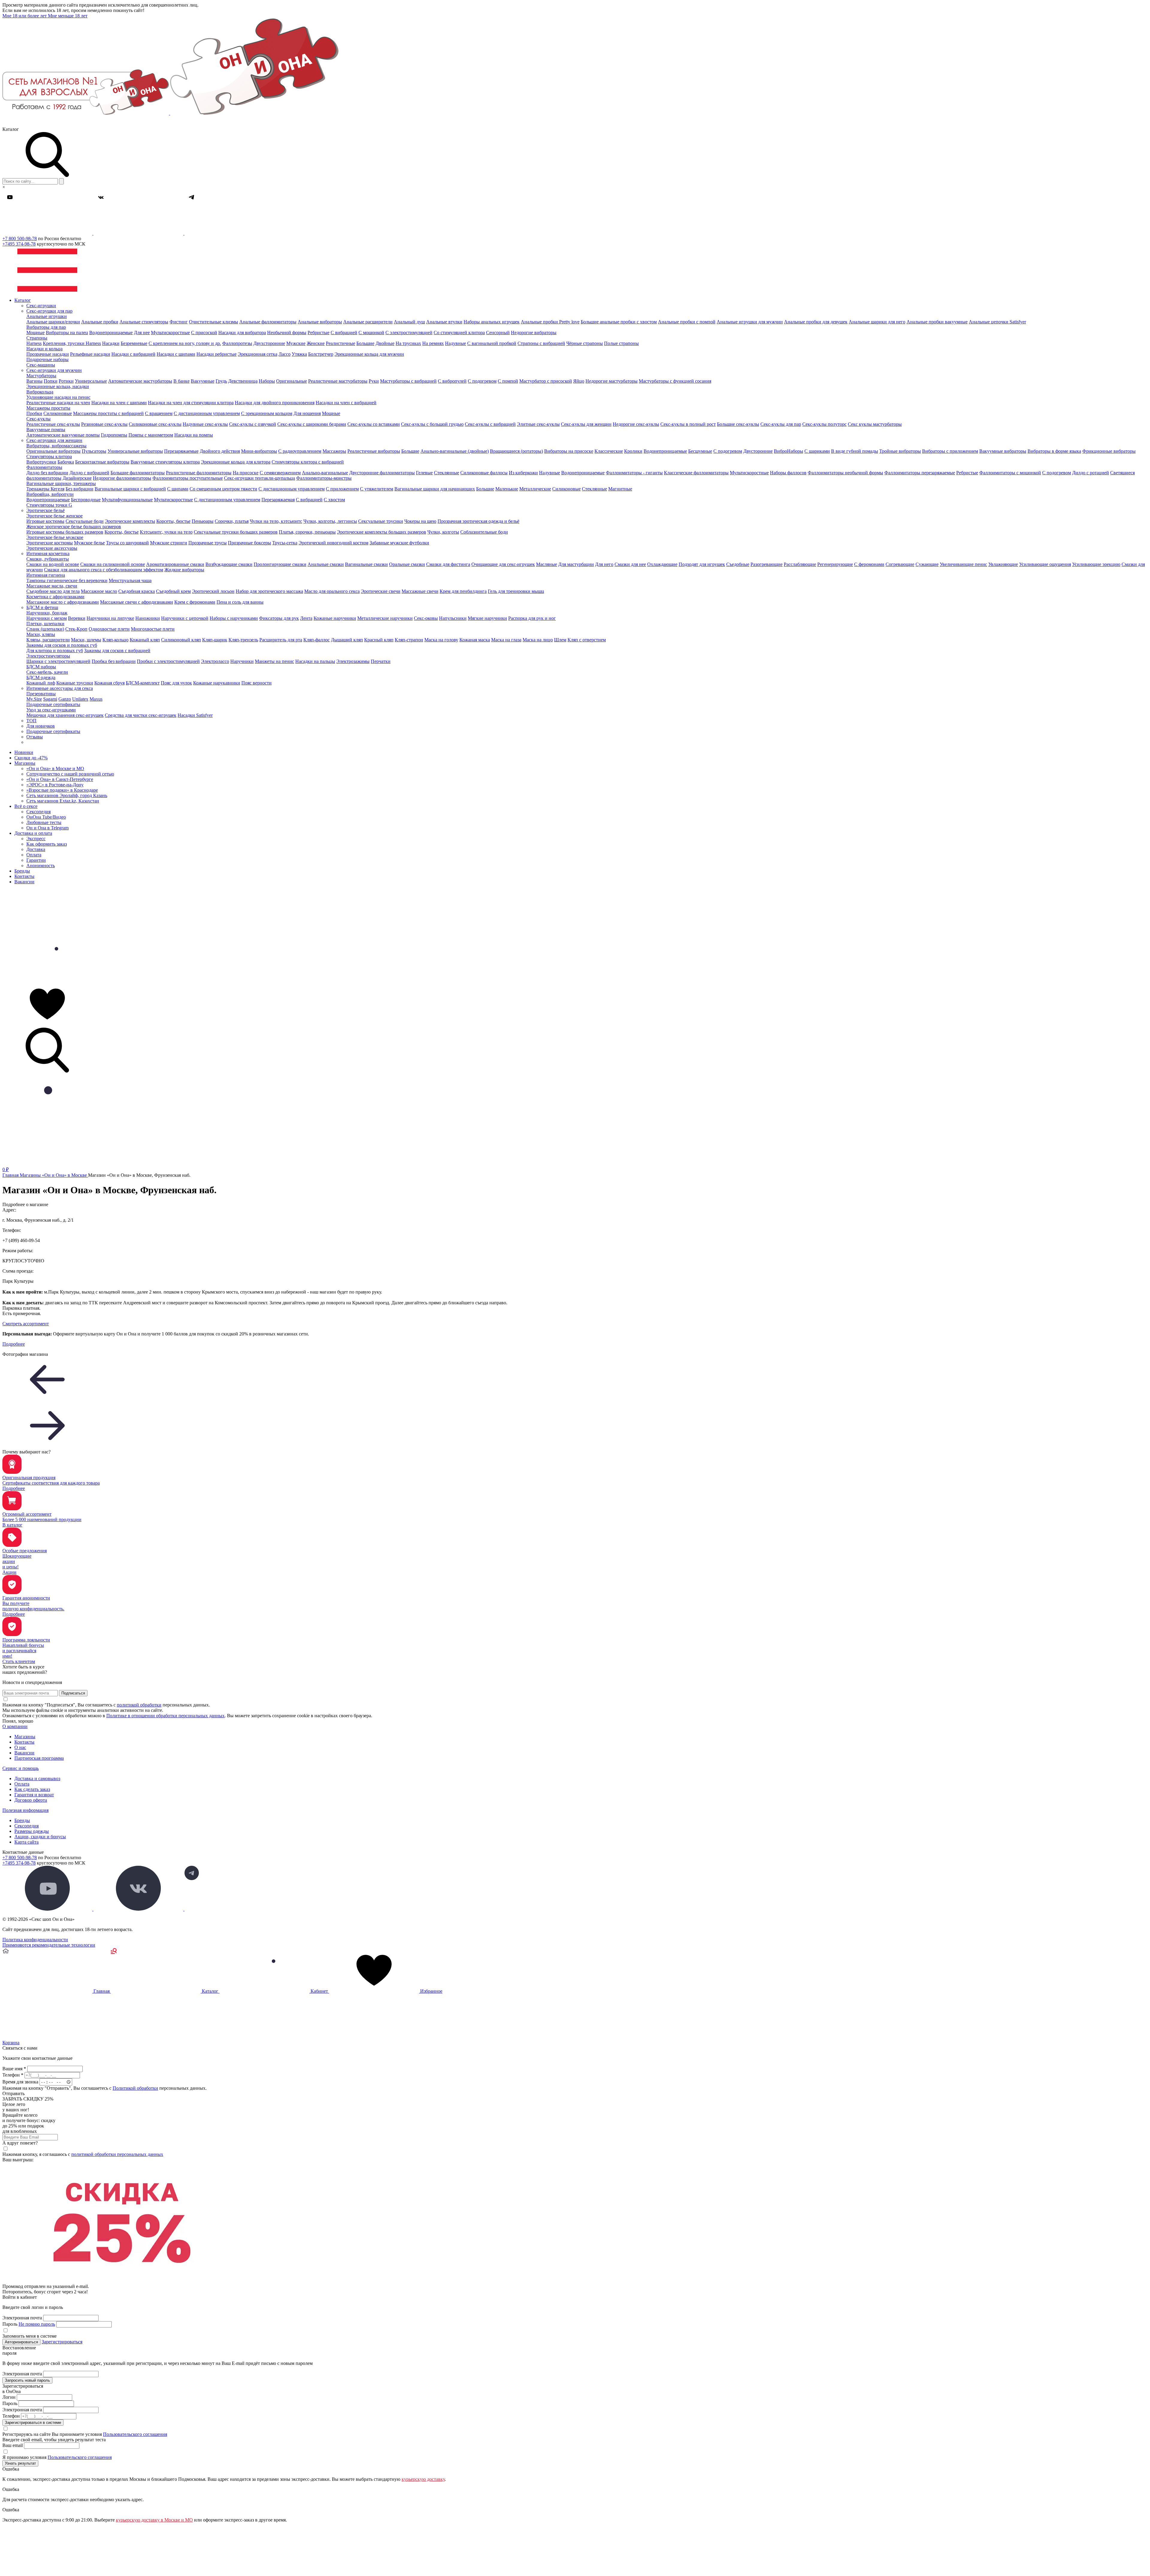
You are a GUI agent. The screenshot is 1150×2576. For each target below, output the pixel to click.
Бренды (22, 871)
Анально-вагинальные (325, 473)
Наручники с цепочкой (185, 618)
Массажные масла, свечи (52, 586)
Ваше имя (14, 2069)
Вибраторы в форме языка (1054, 451)
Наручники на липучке (110, 618)
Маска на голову (441, 640)
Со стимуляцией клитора (459, 333)
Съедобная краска (137, 591)
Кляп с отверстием (587, 640)
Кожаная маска (475, 640)
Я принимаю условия (57, 2457)
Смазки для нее (630, 564)
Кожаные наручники (335, 618)
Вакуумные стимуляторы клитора (165, 462)
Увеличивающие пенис (963, 564)
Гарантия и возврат (34, 1795)
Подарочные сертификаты (53, 704)
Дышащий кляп (347, 640)
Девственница (243, 381)
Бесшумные (700, 451)
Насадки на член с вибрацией (346, 403)
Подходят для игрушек (702, 564)
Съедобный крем (173, 591)
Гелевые (424, 473)
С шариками (817, 451)
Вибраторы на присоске (569, 451)
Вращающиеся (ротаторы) (516, 451)
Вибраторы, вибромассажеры (56, 446)
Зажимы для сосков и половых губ (62, 645)
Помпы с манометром (151, 435)
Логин (9, 2397)
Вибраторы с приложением (950, 451)
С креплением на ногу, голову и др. (185, 343)
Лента (306, 618)
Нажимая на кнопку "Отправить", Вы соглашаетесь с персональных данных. (105, 2088)
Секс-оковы (426, 618)
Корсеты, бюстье (173, 521)
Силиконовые (58, 413)
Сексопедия (38, 812)
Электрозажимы (353, 661)
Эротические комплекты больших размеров (382, 532)
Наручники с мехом (47, 618)
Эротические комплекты (130, 521)
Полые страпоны (621, 343)
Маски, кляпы (41, 634)
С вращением (159, 413)
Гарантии (36, 860)
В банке (181, 381)
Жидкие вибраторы (184, 570)
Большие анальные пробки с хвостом (619, 322)
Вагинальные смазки (366, 564)
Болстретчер (321, 354)
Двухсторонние (269, 343)
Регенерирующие (835, 564)
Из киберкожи (523, 473)
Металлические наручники (385, 618)
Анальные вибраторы (320, 322)
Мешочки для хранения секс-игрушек (65, 715)
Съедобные (738, 564)
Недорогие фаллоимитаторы (122, 478)
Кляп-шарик (215, 640)
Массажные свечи (420, 591)
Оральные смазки (407, 564)
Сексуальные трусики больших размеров (236, 532)
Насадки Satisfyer (195, 715)
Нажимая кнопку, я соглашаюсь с (83, 2154)
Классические (609, 451)
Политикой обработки (135, 2088)
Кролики (633, 451)
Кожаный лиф (41, 683)
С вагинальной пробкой (492, 343)
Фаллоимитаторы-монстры (324, 478)
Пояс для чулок (176, 683)
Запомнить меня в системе (29, 2336)
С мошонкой (371, 333)
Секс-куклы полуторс (824, 424)
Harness (34, 343)
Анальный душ (409, 322)
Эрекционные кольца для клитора (236, 462)
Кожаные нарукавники (217, 683)
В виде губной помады (855, 451)
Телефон (13, 2075)
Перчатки (381, 661)
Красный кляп (379, 640)
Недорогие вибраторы (534, 333)
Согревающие (900, 564)
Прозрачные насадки (48, 354)
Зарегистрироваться (62, 2342)
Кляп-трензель (243, 640)
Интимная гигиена (46, 575)
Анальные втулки (444, 322)
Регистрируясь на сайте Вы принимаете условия (85, 2434)
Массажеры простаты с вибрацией (108, 413)
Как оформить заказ (47, 844)
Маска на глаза (506, 640)
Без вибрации (80, 489)
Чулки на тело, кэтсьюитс (276, 521)
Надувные (456, 343)
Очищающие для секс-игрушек (503, 564)
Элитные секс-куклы (538, 424)
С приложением (342, 489)
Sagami (50, 699)
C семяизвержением (280, 473)
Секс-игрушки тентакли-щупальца (259, 478)
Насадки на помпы (194, 435)
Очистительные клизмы (214, 322)
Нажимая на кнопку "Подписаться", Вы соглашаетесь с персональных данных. (106, 1705)
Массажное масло (99, 591)
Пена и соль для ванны (240, 602)
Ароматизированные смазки (175, 564)
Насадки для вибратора (242, 333)
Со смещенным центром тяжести (223, 489)
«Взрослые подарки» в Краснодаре (62, 790)
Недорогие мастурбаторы (612, 381)
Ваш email (13, 2445)
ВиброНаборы (789, 451)
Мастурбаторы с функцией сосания (675, 381)
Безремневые (134, 343)
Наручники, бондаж (47, 613)
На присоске (246, 473)
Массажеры (334, 451)
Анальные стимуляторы (144, 322)
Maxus (96, 699)
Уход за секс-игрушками (51, 710)
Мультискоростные (170, 333)
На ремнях (433, 343)
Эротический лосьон (213, 591)
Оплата (34, 855)
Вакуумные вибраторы (1003, 451)
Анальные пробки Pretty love (550, 322)
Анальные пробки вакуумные (937, 322)
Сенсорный (498, 333)
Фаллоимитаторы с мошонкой (1010, 473)
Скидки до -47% (31, 758)
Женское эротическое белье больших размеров (74, 527)
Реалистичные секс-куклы (53, 424)
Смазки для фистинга (448, 564)
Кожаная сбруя (109, 683)
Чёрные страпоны (585, 343)
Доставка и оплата (33, 833)
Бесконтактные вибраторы (102, 462)
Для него (604, 564)
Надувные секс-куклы (205, 424)
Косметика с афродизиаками (55, 597)
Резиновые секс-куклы (104, 424)
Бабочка (66, 462)
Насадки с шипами (176, 354)
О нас (20, 1747)
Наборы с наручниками (234, 618)
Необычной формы (287, 333)
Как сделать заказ (32, 1789)
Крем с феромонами (195, 602)
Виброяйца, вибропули (50, 494)
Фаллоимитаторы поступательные (188, 478)
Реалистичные (341, 343)
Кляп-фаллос (317, 640)
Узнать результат (20, 2463)
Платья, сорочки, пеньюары (307, 532)
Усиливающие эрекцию (1096, 564)
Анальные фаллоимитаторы (268, 322)
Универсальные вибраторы (135, 451)
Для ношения (307, 413)
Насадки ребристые (217, 354)
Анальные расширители (368, 322)
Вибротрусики (41, 462)
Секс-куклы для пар (781, 424)
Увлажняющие (1003, 564)
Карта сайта (27, 1842)
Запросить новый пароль (27, 2380)
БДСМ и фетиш (42, 607)
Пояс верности (257, 683)
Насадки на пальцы (315, 661)
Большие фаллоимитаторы (138, 473)
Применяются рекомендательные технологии (49, 1945)
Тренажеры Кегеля (45, 489)
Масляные (547, 564)
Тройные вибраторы (900, 451)
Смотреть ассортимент (26, 1324)
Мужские (296, 343)
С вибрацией (344, 333)
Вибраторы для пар (46, 327)
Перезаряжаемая (278, 500)
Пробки (34, 413)
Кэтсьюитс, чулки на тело (166, 532)
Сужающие (927, 564)
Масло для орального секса (332, 591)
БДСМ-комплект (143, 683)
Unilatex (80, 699)
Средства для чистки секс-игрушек (141, 715)
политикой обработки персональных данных (117, 2154)
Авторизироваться (21, 2342)
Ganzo (65, 699)
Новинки (24, 752)
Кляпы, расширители (48, 640)
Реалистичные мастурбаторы (338, 381)
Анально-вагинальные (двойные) (455, 451)
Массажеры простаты (48, 408)
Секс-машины (41, 365)
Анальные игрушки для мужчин (750, 322)
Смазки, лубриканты (48, 559)
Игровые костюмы (45, 521)
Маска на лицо (538, 640)
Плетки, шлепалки (45, 624)
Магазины (25, 763)
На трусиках (408, 343)
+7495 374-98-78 (19, 244)
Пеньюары (203, 521)
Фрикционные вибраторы (1109, 451)
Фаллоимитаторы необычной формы (845, 473)
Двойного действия (220, 451)
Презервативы (41, 694)
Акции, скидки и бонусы (40, 1837)
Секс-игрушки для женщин (54, 440)
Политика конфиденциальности (35, 1940)
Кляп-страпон (409, 640)
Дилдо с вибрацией (89, 473)
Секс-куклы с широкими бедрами (312, 424)
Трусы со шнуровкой (127, 543)
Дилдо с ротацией (1091, 473)
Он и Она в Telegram (47, 828)
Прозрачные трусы (208, 543)
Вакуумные (203, 381)
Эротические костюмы (50, 543)
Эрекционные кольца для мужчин (369, 354)
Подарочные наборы (47, 359)
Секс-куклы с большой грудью (432, 424)
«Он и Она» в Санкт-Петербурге (60, 779)
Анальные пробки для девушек (816, 322)
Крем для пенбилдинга (463, 591)
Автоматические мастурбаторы (140, 381)
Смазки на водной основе (53, 564)
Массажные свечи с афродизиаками (137, 602)
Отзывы (35, 737)
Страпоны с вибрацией (541, 343)
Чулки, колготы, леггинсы (330, 521)
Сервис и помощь (21, 1768)
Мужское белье (89, 543)
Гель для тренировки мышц (516, 591)
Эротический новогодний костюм (333, 543)
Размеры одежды (32, 1831)
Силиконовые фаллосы (484, 473)
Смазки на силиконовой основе (113, 564)
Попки (51, 381)
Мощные (35, 333)
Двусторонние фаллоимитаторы (382, 473)
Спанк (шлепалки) (45, 629)
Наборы (267, 381)
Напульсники (453, 618)
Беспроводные (86, 500)
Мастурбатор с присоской (546, 381)
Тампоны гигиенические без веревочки (67, 580)
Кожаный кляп (145, 640)
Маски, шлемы (86, 640)
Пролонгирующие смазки (280, 564)
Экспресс (36, 839)
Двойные (385, 343)
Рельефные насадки (90, 354)
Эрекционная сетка (258, 354)
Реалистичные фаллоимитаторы (199, 473)
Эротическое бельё (46, 510)
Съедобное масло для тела (53, 591)
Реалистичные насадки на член (58, 403)
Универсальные (91, 381)
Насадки (111, 343)
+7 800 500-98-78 (20, 238)
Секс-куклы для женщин (586, 424)
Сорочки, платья (232, 521)
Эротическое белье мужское (55, 537)
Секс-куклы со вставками (374, 424)
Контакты (24, 876)
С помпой (508, 381)
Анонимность (41, 866)
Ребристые (318, 333)
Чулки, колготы (443, 532)
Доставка (36, 849)
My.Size (34, 699)
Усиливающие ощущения (1045, 564)
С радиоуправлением (300, 451)
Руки (374, 381)
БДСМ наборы (41, 667)
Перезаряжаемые (181, 451)
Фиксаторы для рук (279, 618)
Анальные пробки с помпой (687, 322)
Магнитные (620, 489)
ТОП (31, 721)
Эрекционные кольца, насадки (58, 386)
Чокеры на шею (420, 521)
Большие (365, 343)
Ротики (66, 381)
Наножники (148, 618)
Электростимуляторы (48, 656)
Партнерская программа (39, 1758)
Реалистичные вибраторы (374, 451)
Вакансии (24, 882)
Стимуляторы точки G (49, 505)
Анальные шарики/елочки (53, 322)
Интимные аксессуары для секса (60, 688)
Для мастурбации (576, 564)
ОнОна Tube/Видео (46, 817)
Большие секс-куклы (738, 424)
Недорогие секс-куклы (636, 424)
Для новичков (41, 726)
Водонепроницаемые (111, 333)
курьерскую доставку (423, 2479)
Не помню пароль (37, 2324)
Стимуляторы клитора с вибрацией (308, 462)
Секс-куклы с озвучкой (253, 424)
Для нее (142, 333)
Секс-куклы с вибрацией (490, 424)
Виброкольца (40, 392)
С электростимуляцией (409, 333)
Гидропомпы (114, 435)
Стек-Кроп (76, 629)
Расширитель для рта (281, 640)
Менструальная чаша (130, 580)
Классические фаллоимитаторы (696, 473)
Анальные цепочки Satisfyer (997, 322)
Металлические (535, 489)
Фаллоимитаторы (44, 467)
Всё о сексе (26, 806)
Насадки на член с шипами (119, 403)
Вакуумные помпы (46, 430)
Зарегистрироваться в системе (33, 2423)
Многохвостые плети (153, 629)
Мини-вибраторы (259, 451)
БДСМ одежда (41, 677)
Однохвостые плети (109, 629)
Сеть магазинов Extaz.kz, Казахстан (63, 801)
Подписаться (73, 1693)
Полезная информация (25, 1810)
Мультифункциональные (127, 500)
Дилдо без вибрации (47, 473)
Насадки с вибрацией (133, 354)
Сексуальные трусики (381, 521)
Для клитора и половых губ (55, 651)
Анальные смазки (326, 564)
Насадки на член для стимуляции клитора (191, 403)
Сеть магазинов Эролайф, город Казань (67, 795)
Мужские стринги (169, 543)
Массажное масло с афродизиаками (63, 602)
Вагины (34, 381)
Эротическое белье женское (55, 516)
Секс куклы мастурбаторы (875, 424)
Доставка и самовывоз (37, 1778)
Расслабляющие (800, 564)
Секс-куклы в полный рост (688, 424)
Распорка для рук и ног (532, 618)
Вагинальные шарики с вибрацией (130, 489)
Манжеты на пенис (274, 661)
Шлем (560, 640)
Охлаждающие (662, 564)
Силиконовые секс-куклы (155, 424)
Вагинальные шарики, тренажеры (61, 483)
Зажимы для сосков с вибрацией (117, 651)
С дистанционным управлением (207, 413)
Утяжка (299, 354)
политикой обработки (139, 1705)
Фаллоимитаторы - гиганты (634, 473)
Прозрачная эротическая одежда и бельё (478, 521)
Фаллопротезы (237, 343)
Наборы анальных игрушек (492, 322)
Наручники (242, 661)
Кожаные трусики (75, 683)
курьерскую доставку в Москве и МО (154, 2520)
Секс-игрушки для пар (49, 311)
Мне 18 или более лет (25, 16)
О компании (15, 1726)
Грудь (221, 381)
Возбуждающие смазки (229, 564)
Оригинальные (292, 381)
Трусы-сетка (285, 543)
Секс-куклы (38, 419)
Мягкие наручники (487, 618)
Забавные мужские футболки (399, 543)
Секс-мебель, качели (47, 672)
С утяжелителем (377, 489)
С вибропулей (452, 381)
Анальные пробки (100, 322)
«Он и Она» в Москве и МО (55, 768)
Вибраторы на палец (67, 333)
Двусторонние (758, 451)
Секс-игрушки (41, 306)
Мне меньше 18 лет (68, 16)
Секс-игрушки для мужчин (54, 370)
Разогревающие (767, 564)
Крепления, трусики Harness (72, 343)
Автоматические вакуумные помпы (63, 435)
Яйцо (579, 381)
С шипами (178, 489)
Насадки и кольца (44, 349)
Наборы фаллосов (788, 473)
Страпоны (37, 338)
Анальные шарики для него (877, 322)
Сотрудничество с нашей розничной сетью (70, 774)
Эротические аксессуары (52, 548)
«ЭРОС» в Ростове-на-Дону (55, 785)
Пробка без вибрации (114, 661)
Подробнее (14, 1344)
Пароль (29, 2324)
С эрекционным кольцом (267, 413)
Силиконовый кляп (181, 640)
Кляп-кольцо (115, 640)
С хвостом (334, 500)
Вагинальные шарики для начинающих (435, 489)
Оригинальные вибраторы (53, 451)
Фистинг (179, 322)
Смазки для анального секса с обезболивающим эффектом (104, 570)
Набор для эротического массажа (269, 591)
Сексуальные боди (85, 521)
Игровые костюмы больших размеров (65, 532)
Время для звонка (21, 2082)
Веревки (77, 618)
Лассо (285, 354)
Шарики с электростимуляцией (58, 661)
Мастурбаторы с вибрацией (408, 381)
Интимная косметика (48, 553)
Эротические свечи (381, 591)
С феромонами (869, 564)
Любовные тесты (44, 822)
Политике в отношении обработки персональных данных (165, 1716)
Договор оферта (31, 1800)
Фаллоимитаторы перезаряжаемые (920, 473)
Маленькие (507, 489)
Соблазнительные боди (484, 532)
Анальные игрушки (47, 316)
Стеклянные (447, 473)
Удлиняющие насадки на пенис (58, 397)
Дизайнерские (77, 478)
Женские (316, 343)
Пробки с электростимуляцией (168, 661)
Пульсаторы (94, 451)
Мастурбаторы (41, 376)
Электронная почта (22, 2318)
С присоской (204, 333)
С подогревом (482, 381)
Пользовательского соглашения (135, 2434)
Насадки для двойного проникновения (275, 403)
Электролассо (215, 661)
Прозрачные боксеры (249, 543)
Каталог (23, 300)
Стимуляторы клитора (49, 456)
